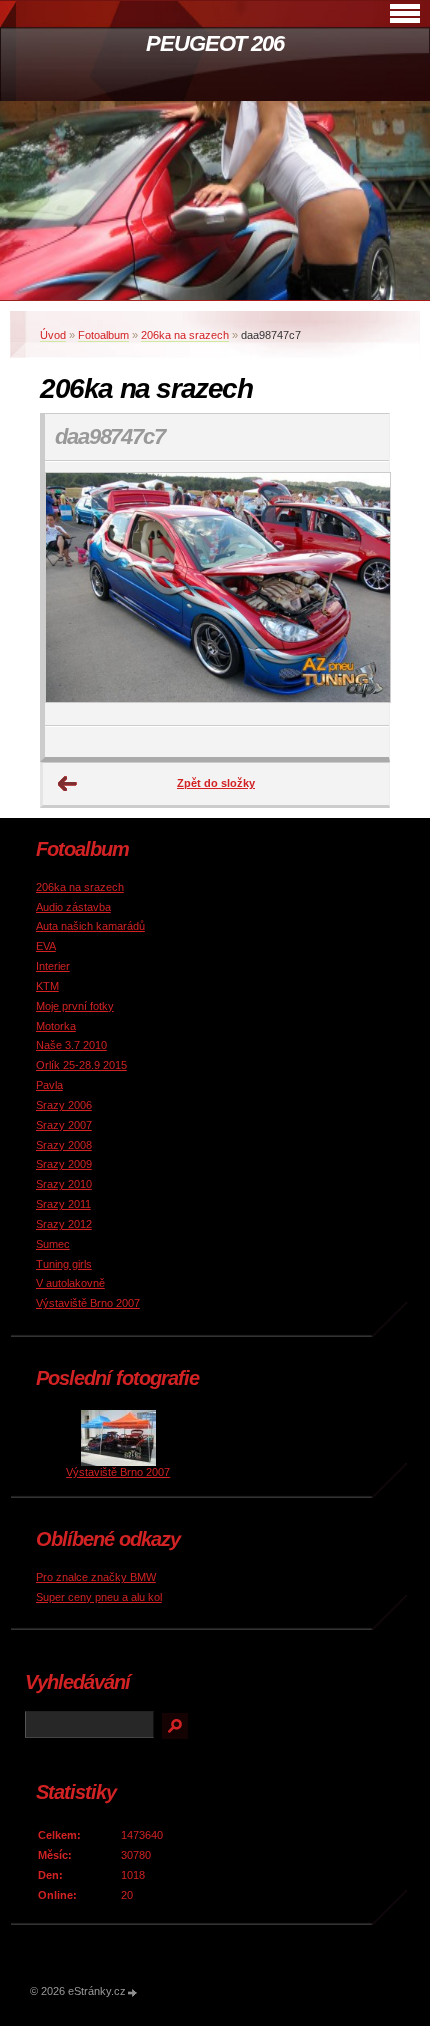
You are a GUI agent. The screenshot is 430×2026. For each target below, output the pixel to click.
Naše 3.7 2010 (71, 1045)
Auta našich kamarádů (90, 926)
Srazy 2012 (64, 1224)
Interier (53, 966)
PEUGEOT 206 (215, 43)
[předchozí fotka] (77, 593)
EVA (46, 946)
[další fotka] (356, 593)
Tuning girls (64, 1264)
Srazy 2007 (64, 1125)
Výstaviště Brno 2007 (88, 1303)
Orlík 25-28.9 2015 (81, 1065)
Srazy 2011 (63, 1204)
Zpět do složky (216, 783)
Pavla (49, 1085)
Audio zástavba (73, 907)
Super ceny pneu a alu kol (99, 1597)
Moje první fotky (75, 1006)
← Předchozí (68, 784)
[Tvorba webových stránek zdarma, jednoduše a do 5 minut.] (133, 1992)
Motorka (56, 1026)
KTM (47, 986)
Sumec (53, 1244)
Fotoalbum (103, 335)
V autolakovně (70, 1283)
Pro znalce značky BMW (96, 1577)
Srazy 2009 (64, 1164)
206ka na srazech (185, 335)
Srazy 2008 (64, 1145)
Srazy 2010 (64, 1184)
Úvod (53, 335)
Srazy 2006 (64, 1105)
